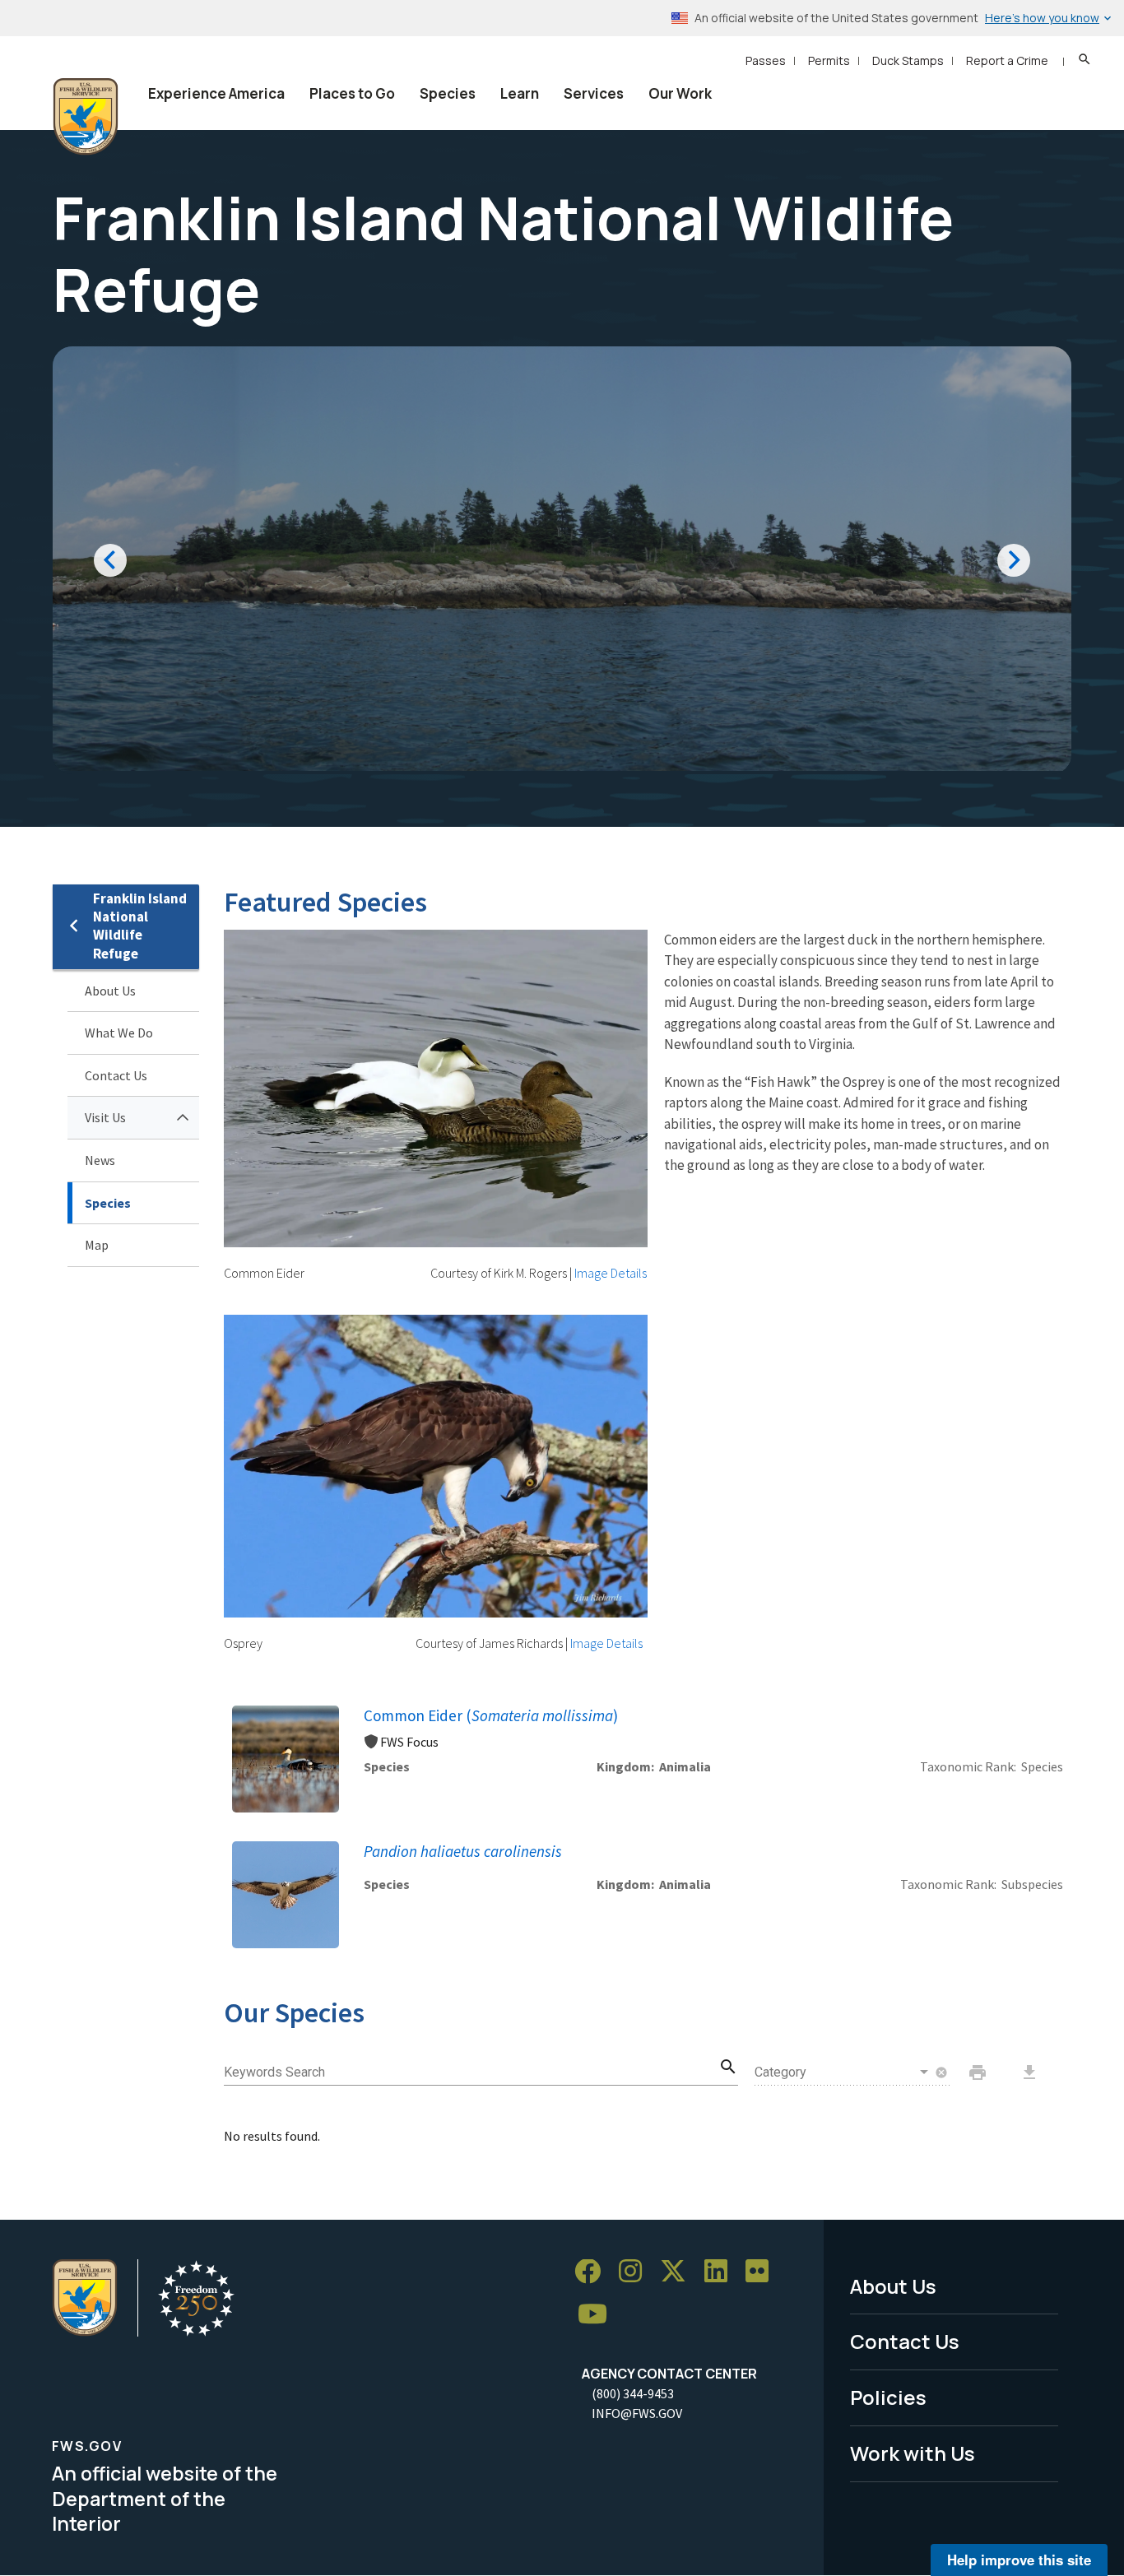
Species (448, 93)
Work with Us (913, 2453)
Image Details (611, 1273)
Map (97, 1245)
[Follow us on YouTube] (598, 2314)
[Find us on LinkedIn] (722, 2272)
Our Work (680, 93)
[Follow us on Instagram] (636, 2272)
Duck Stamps (908, 60)
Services (594, 93)
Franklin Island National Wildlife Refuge (140, 926)
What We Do (119, 1033)
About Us (110, 991)
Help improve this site (1019, 2560)
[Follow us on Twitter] (679, 2272)
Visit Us (105, 1117)
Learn (520, 93)
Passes (766, 60)
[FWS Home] (86, 117)
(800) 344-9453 (633, 2393)
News (100, 1160)
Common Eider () (491, 1715)
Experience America (216, 93)
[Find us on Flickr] (763, 2272)
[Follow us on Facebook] (593, 2272)
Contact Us (116, 1075)
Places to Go (352, 93)
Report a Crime (1007, 60)
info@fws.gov (637, 2413)
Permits (829, 60)
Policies (888, 2397)
